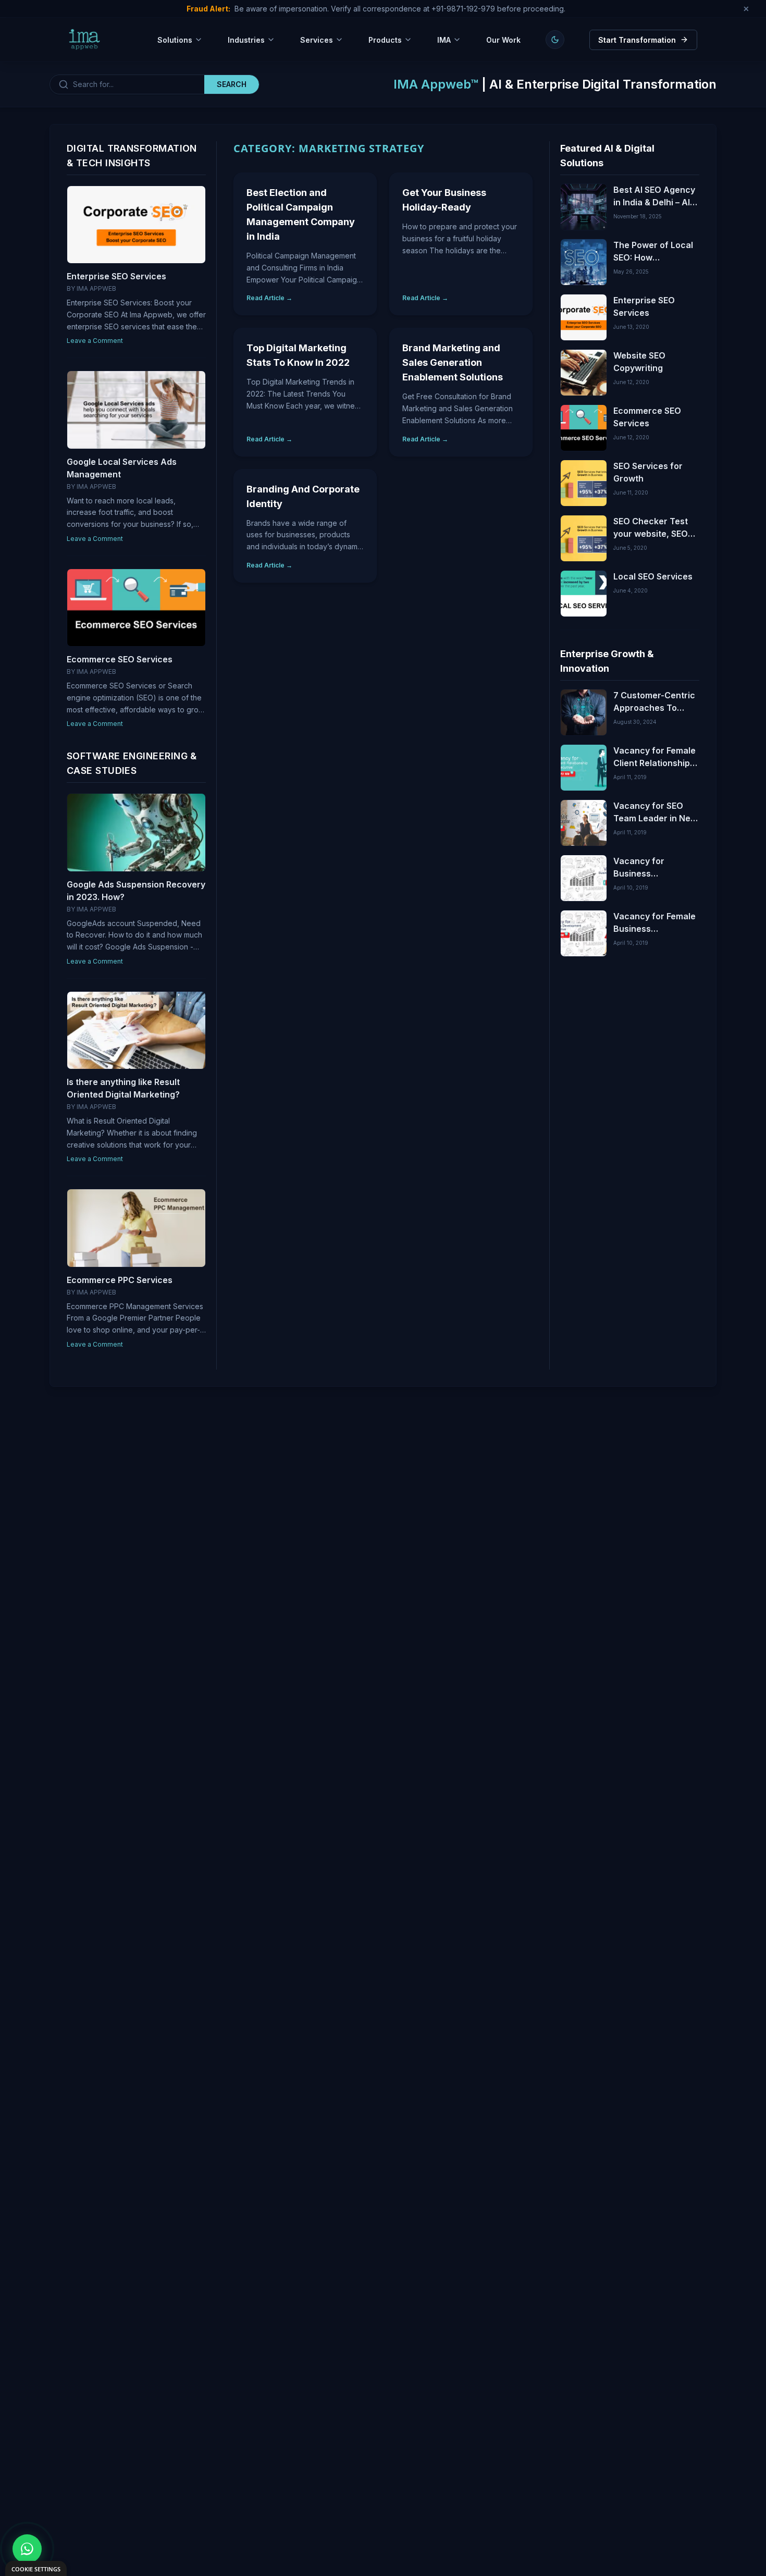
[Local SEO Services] (584, 594)
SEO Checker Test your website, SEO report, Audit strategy (651, 528)
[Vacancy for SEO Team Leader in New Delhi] (584, 823)
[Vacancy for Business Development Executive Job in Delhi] (584, 878)
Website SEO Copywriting (639, 362)
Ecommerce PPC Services (120, 1280)
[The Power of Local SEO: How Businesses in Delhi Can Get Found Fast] (584, 262)
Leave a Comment (95, 341)
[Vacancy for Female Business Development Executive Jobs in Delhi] (584, 933)
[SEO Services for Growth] (584, 483)
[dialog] (36, 2568)
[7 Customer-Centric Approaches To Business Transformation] (584, 712)
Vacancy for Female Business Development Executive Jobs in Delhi (654, 923)
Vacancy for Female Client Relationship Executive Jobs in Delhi (654, 757)
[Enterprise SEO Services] (584, 317)
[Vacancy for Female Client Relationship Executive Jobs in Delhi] (584, 768)
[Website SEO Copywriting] (584, 373)
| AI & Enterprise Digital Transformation (555, 84)
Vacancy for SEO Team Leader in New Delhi (655, 812)
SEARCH (232, 84)
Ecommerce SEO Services (120, 659)
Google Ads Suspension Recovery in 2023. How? (136, 891)
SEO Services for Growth (648, 472)
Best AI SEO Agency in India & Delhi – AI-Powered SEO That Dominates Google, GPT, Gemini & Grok (654, 196)
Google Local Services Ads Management (122, 468)
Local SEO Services (653, 576)
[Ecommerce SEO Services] (584, 428)
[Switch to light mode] (555, 40)
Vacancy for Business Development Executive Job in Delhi (647, 868)
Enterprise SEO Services (116, 276)
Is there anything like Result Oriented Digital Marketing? (123, 1088)
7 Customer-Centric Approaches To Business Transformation (654, 702)
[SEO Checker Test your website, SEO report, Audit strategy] (584, 538)
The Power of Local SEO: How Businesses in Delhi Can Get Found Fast (653, 252)
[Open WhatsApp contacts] (27, 2549)
